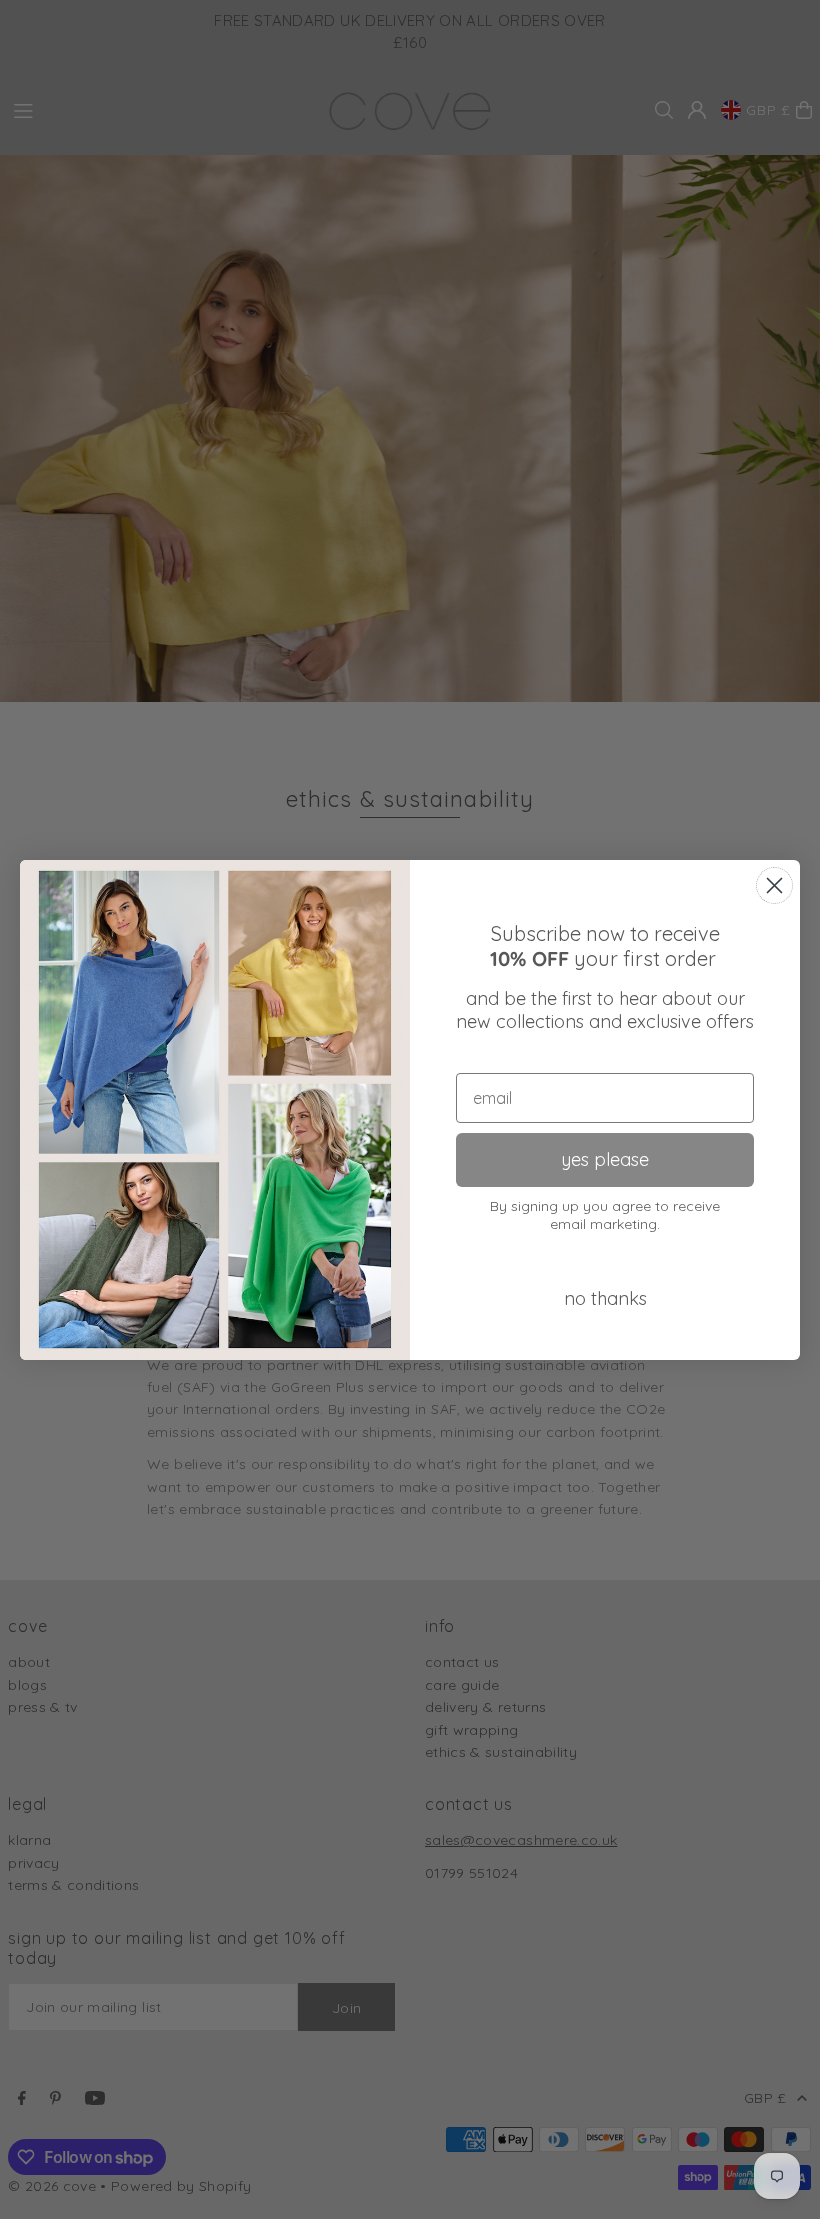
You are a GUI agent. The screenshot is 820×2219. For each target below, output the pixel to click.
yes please (605, 1159)
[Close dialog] (774, 885)
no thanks (605, 1298)
